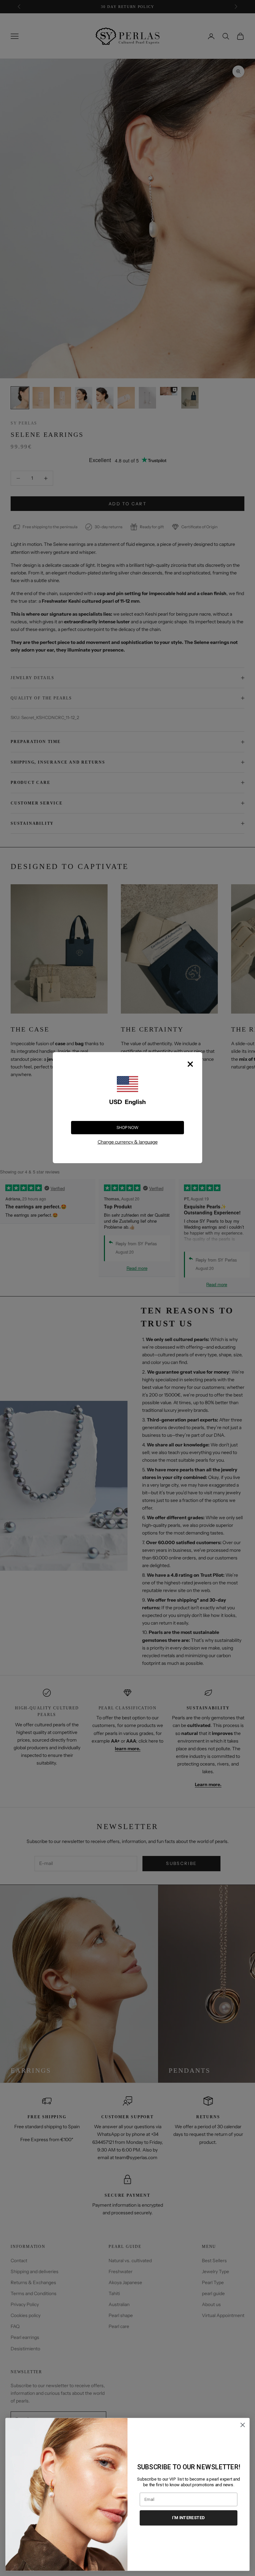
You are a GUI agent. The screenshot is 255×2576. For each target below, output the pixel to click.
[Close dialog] (243, 2425)
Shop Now (127, 1127)
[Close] (190, 1064)
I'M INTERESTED (188, 2517)
